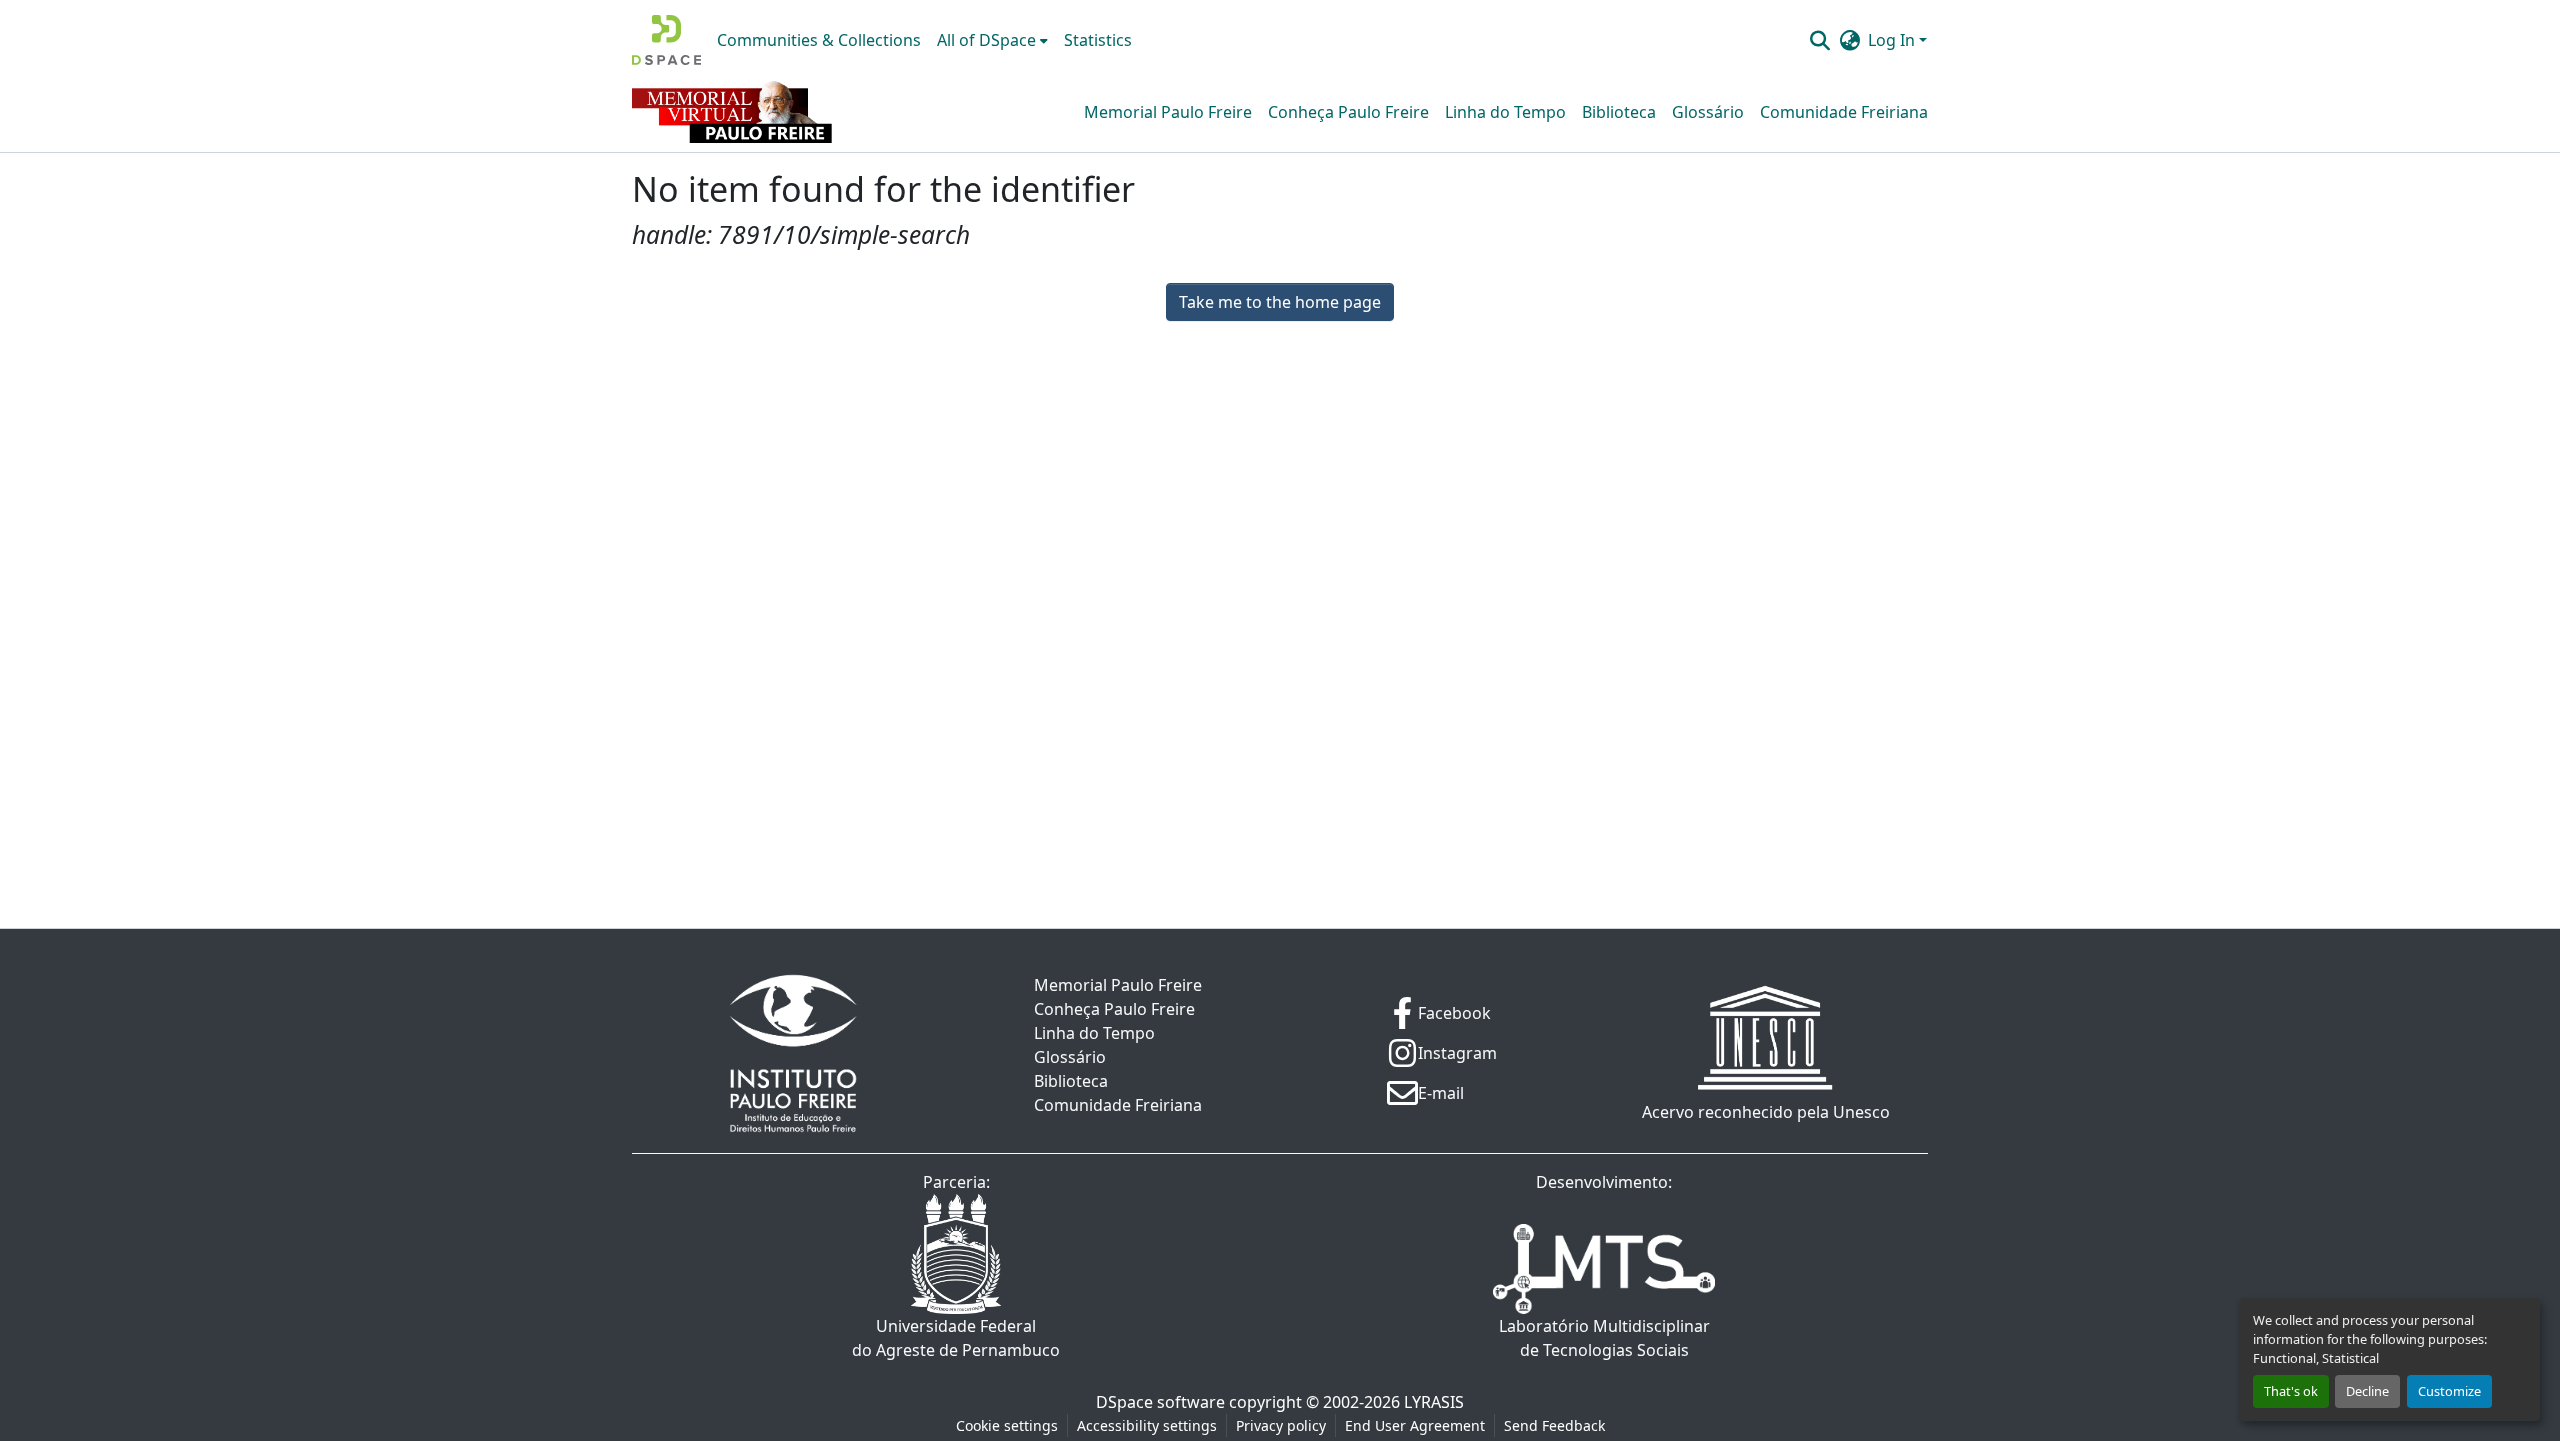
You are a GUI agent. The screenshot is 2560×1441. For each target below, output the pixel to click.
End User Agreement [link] (1415, 1425)
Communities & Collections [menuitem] (819, 40)
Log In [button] (1893, 40)
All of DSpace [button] (986, 40)
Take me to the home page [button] (1280, 302)
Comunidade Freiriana (1844, 112)
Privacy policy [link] (1281, 1425)
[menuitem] (992, 40)
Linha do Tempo (1505, 112)
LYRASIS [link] (1434, 1402)
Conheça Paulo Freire (1348, 112)
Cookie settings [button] (1007, 1425)
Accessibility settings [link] (1147, 1425)
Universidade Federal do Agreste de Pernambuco (956, 1338)
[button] (666, 40)
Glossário (1708, 112)
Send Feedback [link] (1554, 1425)
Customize (2449, 1391)
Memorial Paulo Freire (1168, 112)
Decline (2367, 1391)
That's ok (2291, 1391)
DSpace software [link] (1160, 1402)
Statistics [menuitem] (1098, 40)
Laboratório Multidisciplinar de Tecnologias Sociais (1604, 1338)
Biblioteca (1619, 112)
